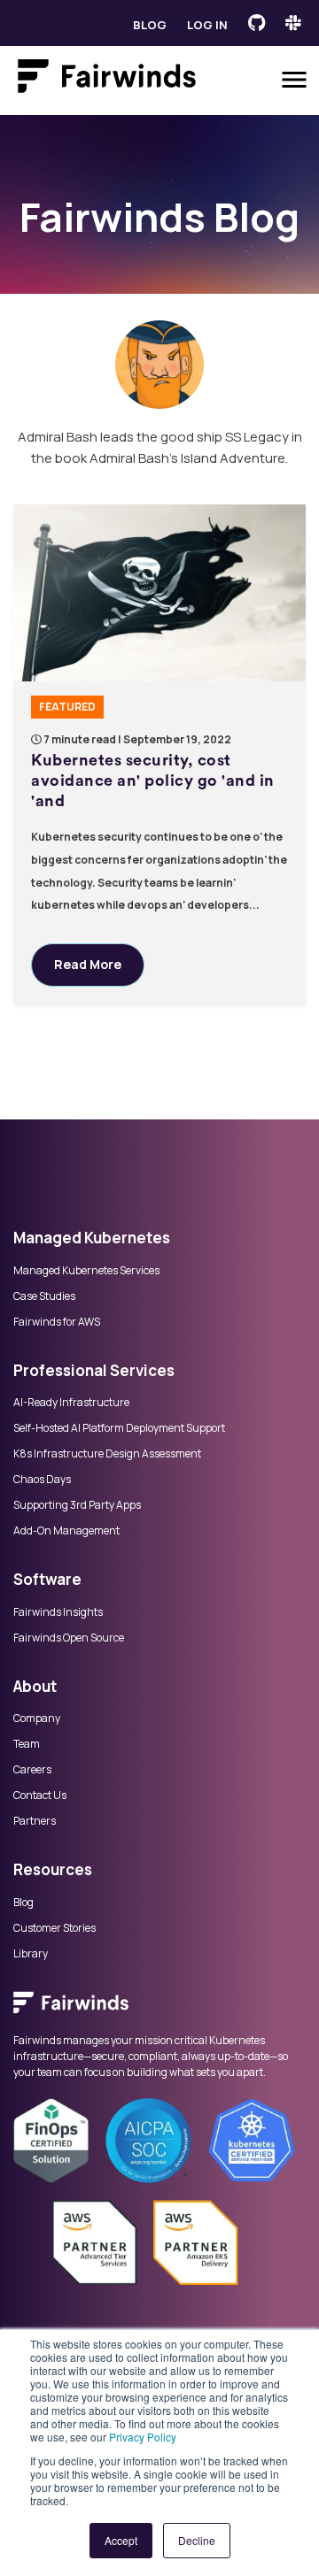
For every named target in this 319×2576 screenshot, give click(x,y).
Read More (88, 964)
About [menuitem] (35, 1686)
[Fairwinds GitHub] (257, 23)
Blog (150, 25)
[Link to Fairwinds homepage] (107, 80)
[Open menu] (294, 80)
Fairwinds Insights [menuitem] (58, 1612)
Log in (207, 25)
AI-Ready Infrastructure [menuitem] (71, 1403)
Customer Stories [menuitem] (54, 1928)
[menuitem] (159, 2003)
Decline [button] (197, 2540)
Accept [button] (121, 2540)
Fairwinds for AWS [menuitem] (57, 1322)
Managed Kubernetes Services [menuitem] (86, 1271)
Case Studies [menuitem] (44, 1296)
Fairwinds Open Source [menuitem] (69, 1638)
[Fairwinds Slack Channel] (293, 23)
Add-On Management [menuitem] (66, 1531)
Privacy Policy (143, 2437)
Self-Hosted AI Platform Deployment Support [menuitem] (119, 1428)
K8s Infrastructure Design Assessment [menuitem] (107, 1454)
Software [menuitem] (47, 1579)
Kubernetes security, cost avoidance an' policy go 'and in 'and (153, 781)
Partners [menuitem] (35, 1821)
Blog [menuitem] (23, 1903)
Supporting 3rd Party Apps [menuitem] (77, 1505)
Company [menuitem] (37, 1719)
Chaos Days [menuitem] (42, 1480)
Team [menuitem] (27, 1744)
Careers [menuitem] (32, 1770)
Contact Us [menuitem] (40, 1796)
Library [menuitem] (31, 1954)
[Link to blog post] (159, 593)
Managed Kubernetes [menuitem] (92, 1238)
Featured (67, 707)
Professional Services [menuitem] (94, 1370)
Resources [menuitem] (53, 1869)
